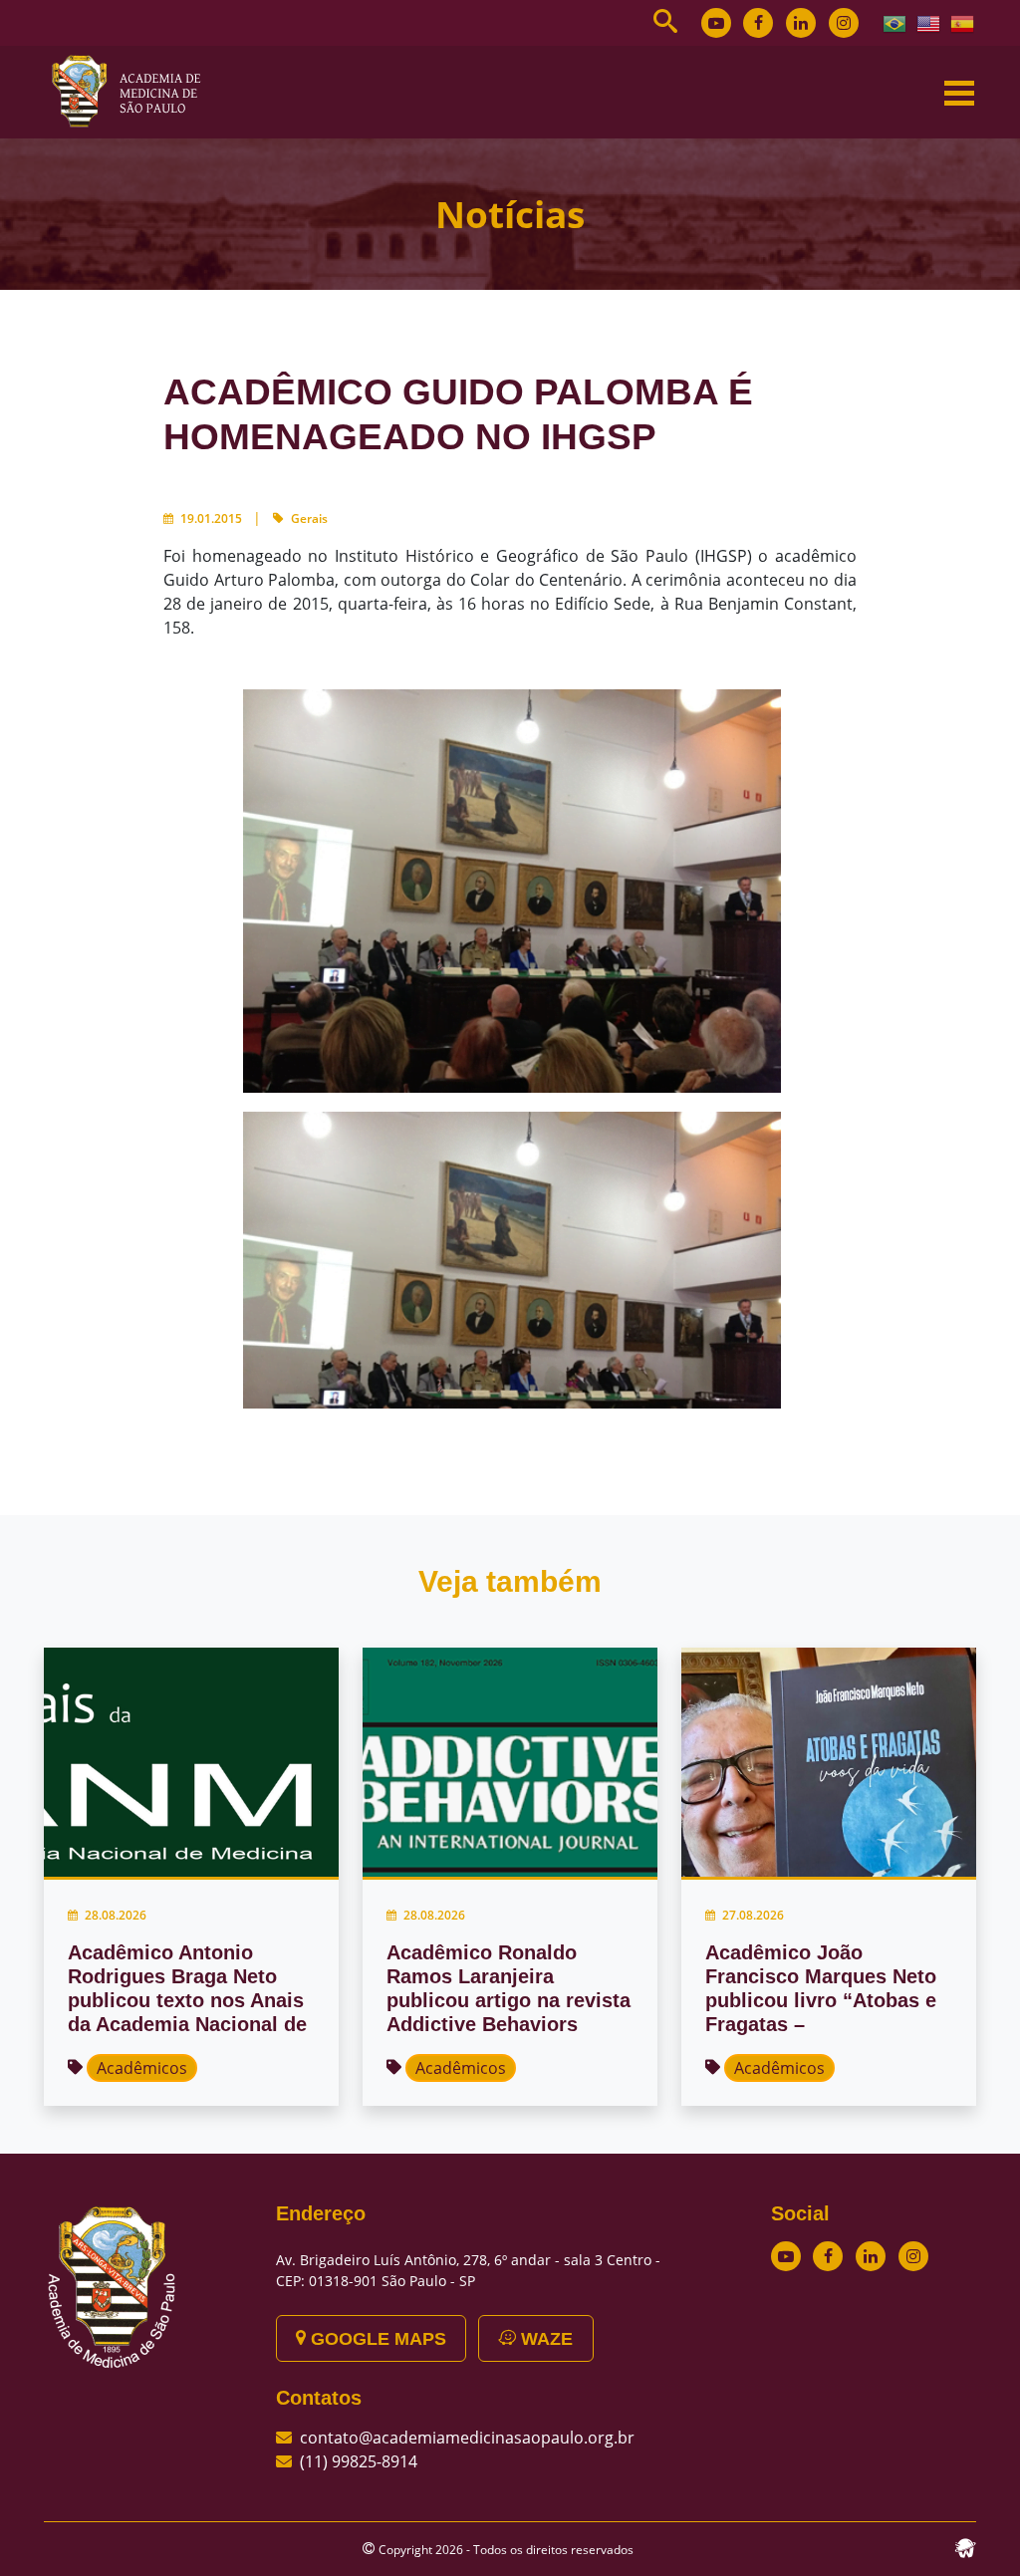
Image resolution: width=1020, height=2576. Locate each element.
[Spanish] (963, 22)
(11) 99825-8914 (359, 2461)
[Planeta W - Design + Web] (965, 2546)
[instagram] (844, 23)
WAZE (544, 2339)
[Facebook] (758, 23)
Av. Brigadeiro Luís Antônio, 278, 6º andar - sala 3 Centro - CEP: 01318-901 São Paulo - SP (468, 2270)
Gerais (309, 518)
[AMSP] (133, 91)
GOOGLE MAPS (376, 2339)
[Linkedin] (801, 23)
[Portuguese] (895, 22)
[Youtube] (716, 23)
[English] (929, 22)
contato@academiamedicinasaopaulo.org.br (467, 2438)
